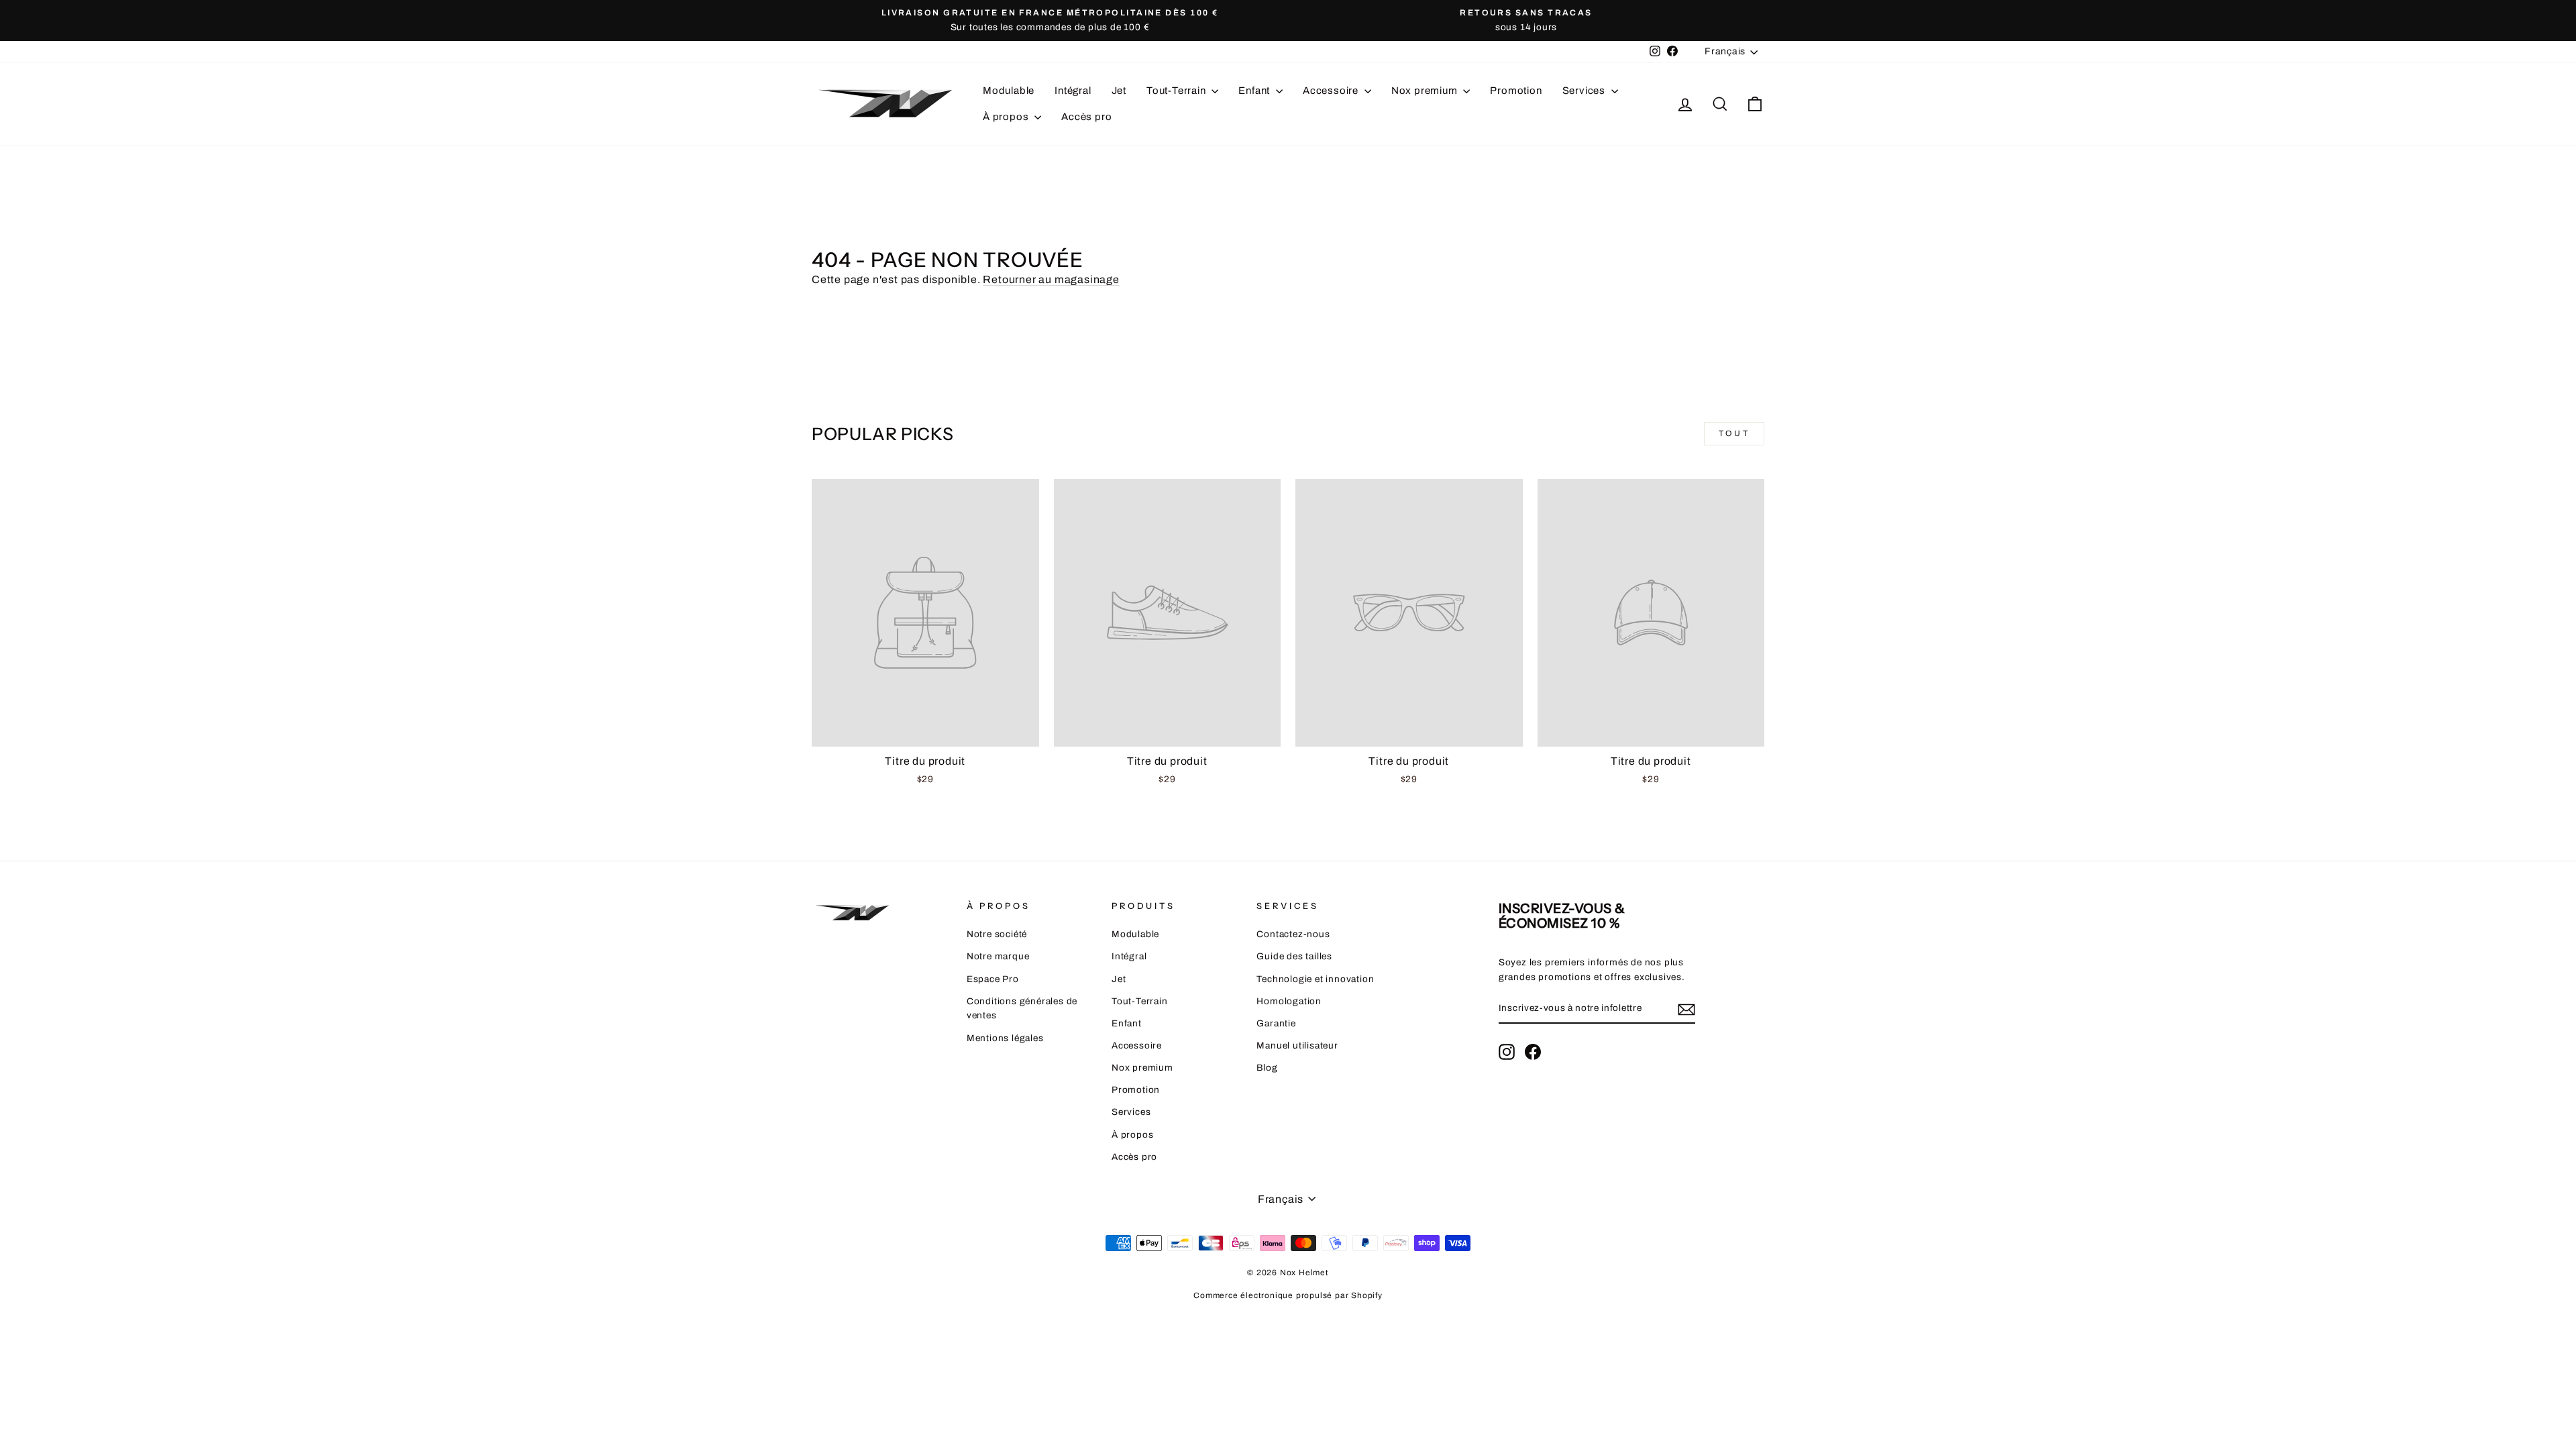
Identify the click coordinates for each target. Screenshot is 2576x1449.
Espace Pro (993, 979)
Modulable (1009, 91)
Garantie (1276, 1023)
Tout (1734, 433)
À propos (1007, 117)
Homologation (1289, 1001)
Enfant (1255, 91)
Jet (1119, 91)
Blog (1267, 1068)
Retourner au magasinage (1051, 279)
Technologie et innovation (1315, 979)
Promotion (1516, 91)
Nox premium (1426, 91)
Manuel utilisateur (1297, 1045)
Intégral (1073, 91)
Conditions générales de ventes (1022, 1009)
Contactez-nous (1293, 934)
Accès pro (1086, 117)
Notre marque (998, 956)
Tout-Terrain (1177, 91)
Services (1585, 91)
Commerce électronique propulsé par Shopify (1288, 1295)
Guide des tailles (1294, 956)
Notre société (997, 934)
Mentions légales (1005, 1038)
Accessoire (1332, 91)
